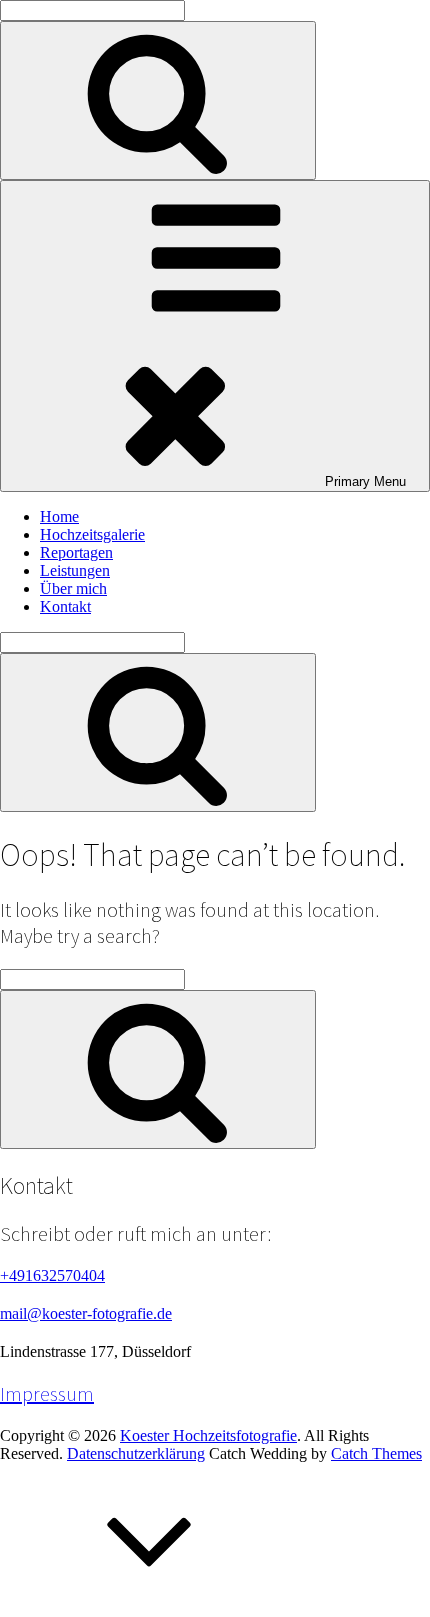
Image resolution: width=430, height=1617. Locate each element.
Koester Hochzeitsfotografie (208, 1435)
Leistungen (75, 570)
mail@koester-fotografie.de (86, 1313)
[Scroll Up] (150, 1607)
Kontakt (65, 606)
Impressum (47, 1394)
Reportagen (76, 552)
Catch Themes (376, 1453)
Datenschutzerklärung (136, 1453)
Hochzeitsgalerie (92, 534)
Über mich (73, 588)
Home (59, 516)
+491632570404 (52, 1275)
